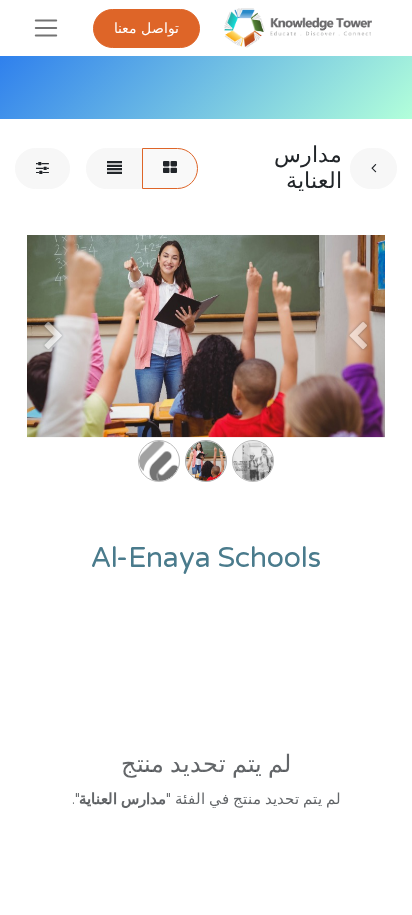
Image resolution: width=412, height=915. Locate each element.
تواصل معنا (146, 28)
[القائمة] (114, 168)
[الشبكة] (170, 168)
